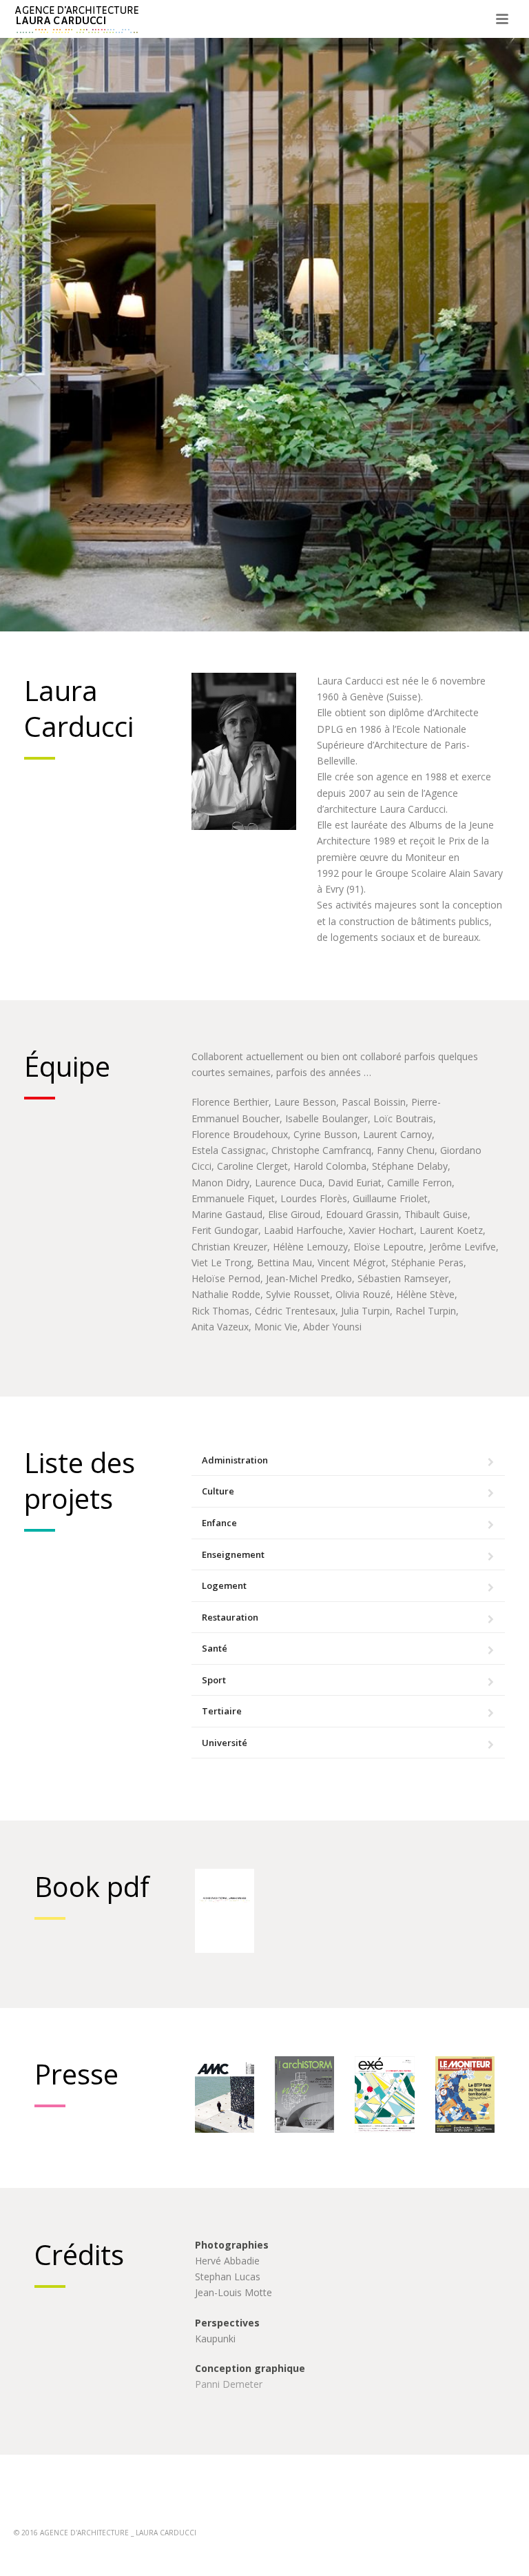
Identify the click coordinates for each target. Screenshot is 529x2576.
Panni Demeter (229, 2384)
